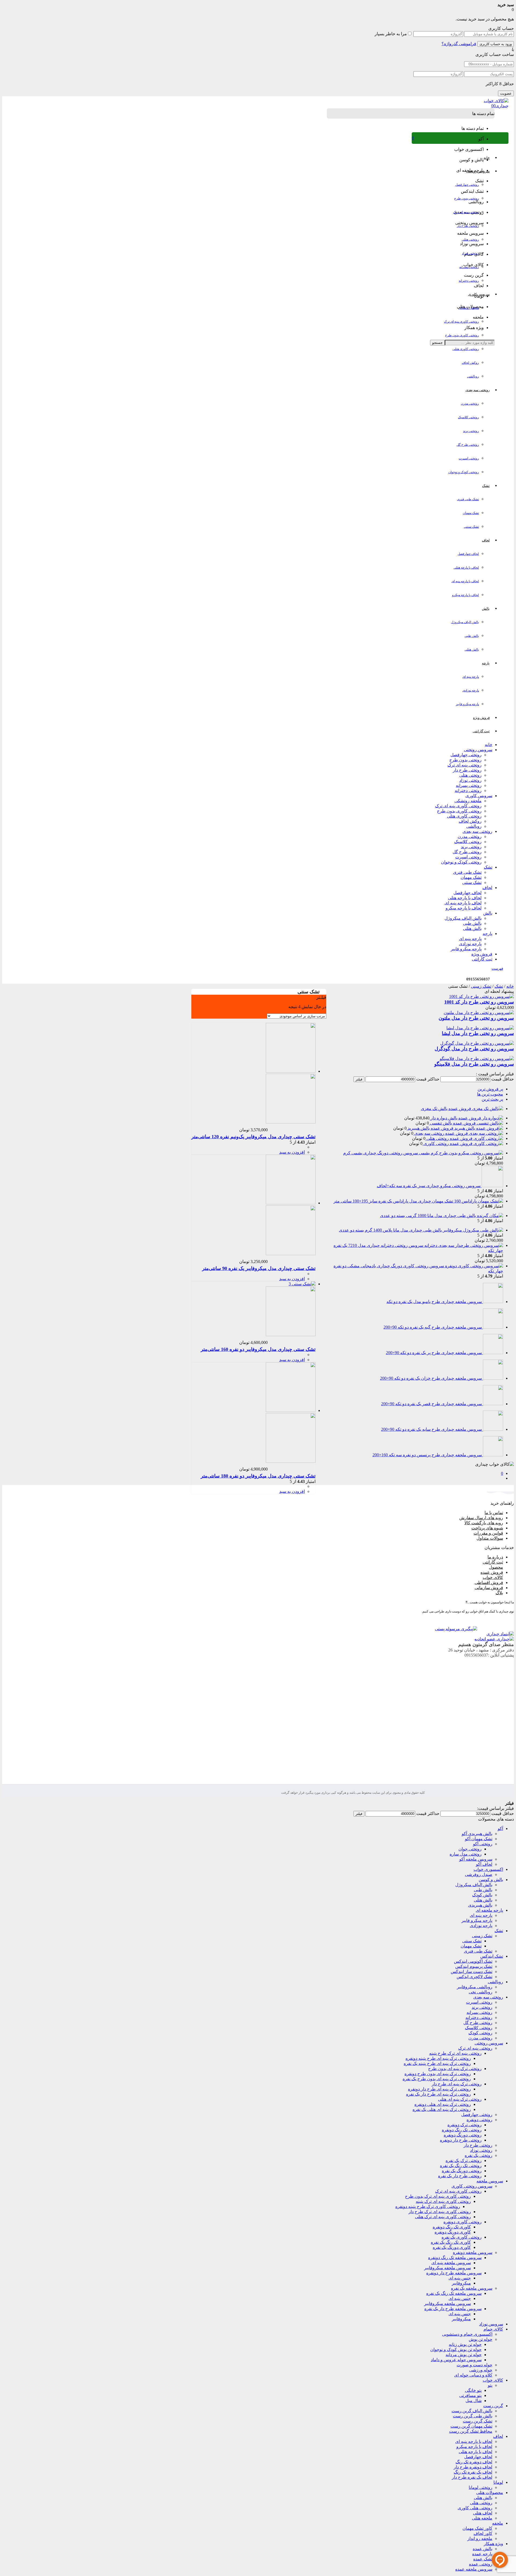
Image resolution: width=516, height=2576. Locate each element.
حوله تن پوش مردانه (464, 2355)
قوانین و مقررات (488, 1533)
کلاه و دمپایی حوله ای (473, 2375)
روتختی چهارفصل (467, 185)
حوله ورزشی (481, 2370)
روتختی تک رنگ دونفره (462, 2130)
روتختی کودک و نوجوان (464, 472)
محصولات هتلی (490, 2493)
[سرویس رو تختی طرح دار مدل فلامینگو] (477, 1059)
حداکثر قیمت (428, 1079)
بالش (488, 913)
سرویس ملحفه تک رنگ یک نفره (454, 2293)
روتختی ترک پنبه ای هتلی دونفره (443, 2104)
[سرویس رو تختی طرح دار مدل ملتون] (479, 1013)
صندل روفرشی (479, 1874)
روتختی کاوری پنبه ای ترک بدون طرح (438, 2196)
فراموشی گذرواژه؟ (459, 44)
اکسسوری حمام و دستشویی (467, 2334)
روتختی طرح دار (468, 226)
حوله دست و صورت (474, 2365)
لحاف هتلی (483, 2513)
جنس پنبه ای (460, 2278)
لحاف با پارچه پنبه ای (465, 581)
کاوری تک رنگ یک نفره (451, 2242)
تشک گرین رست (478, 2421)
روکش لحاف (470, 363)
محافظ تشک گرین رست (471, 2431)
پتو (490, 2385)
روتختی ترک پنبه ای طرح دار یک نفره (438, 2094)
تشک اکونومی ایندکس (473, 1961)
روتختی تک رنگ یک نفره (461, 2166)
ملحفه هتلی (482, 2518)
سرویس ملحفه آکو (476, 1859)
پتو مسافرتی (470, 2395)
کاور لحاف (483, 2533)
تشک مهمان (471, 513)
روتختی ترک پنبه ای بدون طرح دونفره (438, 2074)
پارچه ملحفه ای (489, 1910)
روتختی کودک (480, 2033)
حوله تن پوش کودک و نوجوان (456, 2350)
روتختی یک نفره (479, 2155)
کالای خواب (493, 2380)
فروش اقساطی (489, 1583)
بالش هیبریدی (480, 1905)
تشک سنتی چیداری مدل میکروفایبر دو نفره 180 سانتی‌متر (258, 1476)
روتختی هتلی (470, 240)
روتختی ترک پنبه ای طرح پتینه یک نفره (437, 2063)
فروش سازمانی (489, 1588)
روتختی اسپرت (469, 458)
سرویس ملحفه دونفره (473, 2252)
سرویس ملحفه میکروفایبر (447, 2268)
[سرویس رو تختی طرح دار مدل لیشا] (480, 1028)
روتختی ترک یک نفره (464, 2161)
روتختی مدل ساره (466, 1854)
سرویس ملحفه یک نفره (472, 2288)
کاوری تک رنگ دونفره (452, 2227)
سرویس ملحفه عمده (474, 2569)
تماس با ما (494, 1513)
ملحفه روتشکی (469, 308)
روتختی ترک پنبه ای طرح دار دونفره (439, 2089)
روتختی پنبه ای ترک (466, 212)
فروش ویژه (482, 954)
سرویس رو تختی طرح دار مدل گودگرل (474, 1049)
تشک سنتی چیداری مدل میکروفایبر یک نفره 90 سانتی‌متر (259, 1268)
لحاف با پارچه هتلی (466, 568)
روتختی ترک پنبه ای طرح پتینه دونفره (438, 2058)
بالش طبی (472, 636)
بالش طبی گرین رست (473, 2416)
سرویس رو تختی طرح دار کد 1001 (479, 1002)
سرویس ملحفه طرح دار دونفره (454, 2273)
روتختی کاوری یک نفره (462, 2237)
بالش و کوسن (491, 1880)
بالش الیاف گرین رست (472, 2411)
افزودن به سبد (292, 1152)
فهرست (497, 968)
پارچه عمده (482, 2554)
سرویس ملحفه (490, 2181)
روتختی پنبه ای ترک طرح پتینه (455, 2053)
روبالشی (473, 376)
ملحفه (498, 2523)
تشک (488, 867)
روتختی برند (471, 431)
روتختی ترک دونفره (465, 2125)
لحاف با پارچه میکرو (465, 595)
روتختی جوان (470, 1849)
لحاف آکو (484, 1864)
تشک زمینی (481, 986)
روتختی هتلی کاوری (475, 2508)
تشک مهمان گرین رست (471, 2426)
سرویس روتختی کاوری (472, 2186)
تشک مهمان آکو (479, 1839)
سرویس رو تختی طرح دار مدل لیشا (478, 1033)
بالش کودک (482, 1895)
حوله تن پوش (481, 2339)
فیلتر (359, 1079)
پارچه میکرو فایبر (467, 704)
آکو (500, 1828)
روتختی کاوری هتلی (466, 349)
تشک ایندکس (492, 1956)
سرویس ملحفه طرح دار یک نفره (453, 2309)
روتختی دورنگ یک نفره (462, 2171)
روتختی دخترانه (469, 281)
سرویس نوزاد (491, 2324)
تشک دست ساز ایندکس (472, 1972)
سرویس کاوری (479, 796)
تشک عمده (483, 2559)
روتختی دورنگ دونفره (463, 2135)
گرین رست (493, 2406)
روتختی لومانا (481, 2487)
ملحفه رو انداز (480, 2538)
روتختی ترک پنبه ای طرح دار (457, 2084)
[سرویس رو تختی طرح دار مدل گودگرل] (477, 1043)
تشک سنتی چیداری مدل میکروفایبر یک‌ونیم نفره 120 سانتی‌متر (253, 1137)
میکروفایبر (461, 2283)
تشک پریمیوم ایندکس (474, 1966)
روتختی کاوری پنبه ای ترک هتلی (443, 2217)
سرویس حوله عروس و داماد (456, 2360)
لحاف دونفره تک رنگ (474, 2462)
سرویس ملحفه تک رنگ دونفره (455, 2258)
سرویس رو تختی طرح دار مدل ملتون (476, 1018)
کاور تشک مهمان (477, 2528)
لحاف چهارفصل (468, 554)
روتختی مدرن (470, 404)
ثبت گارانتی (482, 959)
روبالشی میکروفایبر (475, 1987)
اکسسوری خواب (488, 1869)
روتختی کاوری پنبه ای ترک (461, 322)
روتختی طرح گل (468, 445)
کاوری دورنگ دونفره (453, 2232)
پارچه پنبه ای (471, 677)
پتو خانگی (473, 2390)
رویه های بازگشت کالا (484, 1523)
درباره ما (495, 1557)
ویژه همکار (493, 2544)
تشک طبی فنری (468, 499)
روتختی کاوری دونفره (463, 2222)
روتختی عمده (481, 2564)
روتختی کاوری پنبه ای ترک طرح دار (440, 2212)
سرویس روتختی (478, 750)
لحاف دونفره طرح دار (473, 2467)
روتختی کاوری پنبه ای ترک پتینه (443, 2201)
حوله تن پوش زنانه (465, 2344)
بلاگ (499, 1593)
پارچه (488, 934)
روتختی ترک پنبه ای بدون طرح (455, 2069)
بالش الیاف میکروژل (465, 622)
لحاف (487, 888)
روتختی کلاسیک (468, 417)
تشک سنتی (471, 527)
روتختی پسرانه (469, 267)
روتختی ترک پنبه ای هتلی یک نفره (442, 2109)
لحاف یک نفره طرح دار (472, 2477)
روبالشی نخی (481, 1992)
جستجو (437, 343)
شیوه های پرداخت (487, 1528)
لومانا (498, 2482)
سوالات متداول (490, 1538)
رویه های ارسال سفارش (481, 1518)
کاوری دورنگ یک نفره (452, 2247)
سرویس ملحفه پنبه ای (451, 2263)
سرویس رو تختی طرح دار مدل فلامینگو (474, 1064)
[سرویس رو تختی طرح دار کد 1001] (481, 996)
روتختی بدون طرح (467, 198)
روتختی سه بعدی (477, 831)
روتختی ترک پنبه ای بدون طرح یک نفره (437, 2079)
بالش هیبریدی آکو (477, 1834)
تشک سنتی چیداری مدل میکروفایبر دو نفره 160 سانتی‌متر (258, 1349)
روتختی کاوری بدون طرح (462, 335)
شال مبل (474, 2401)
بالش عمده (483, 2549)
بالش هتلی (472, 650)
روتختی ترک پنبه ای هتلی (460, 2099)
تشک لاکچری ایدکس (474, 1977)
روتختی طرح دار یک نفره (460, 2176)
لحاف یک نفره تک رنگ (473, 2472)
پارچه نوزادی (471, 690)
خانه (489, 745)
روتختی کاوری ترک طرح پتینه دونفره (428, 2206)
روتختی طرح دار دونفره (461, 2140)
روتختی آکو (483, 1844)
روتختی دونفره (479, 2120)
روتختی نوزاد (470, 253)
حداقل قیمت (503, 1079)
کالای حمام (493, 2329)
